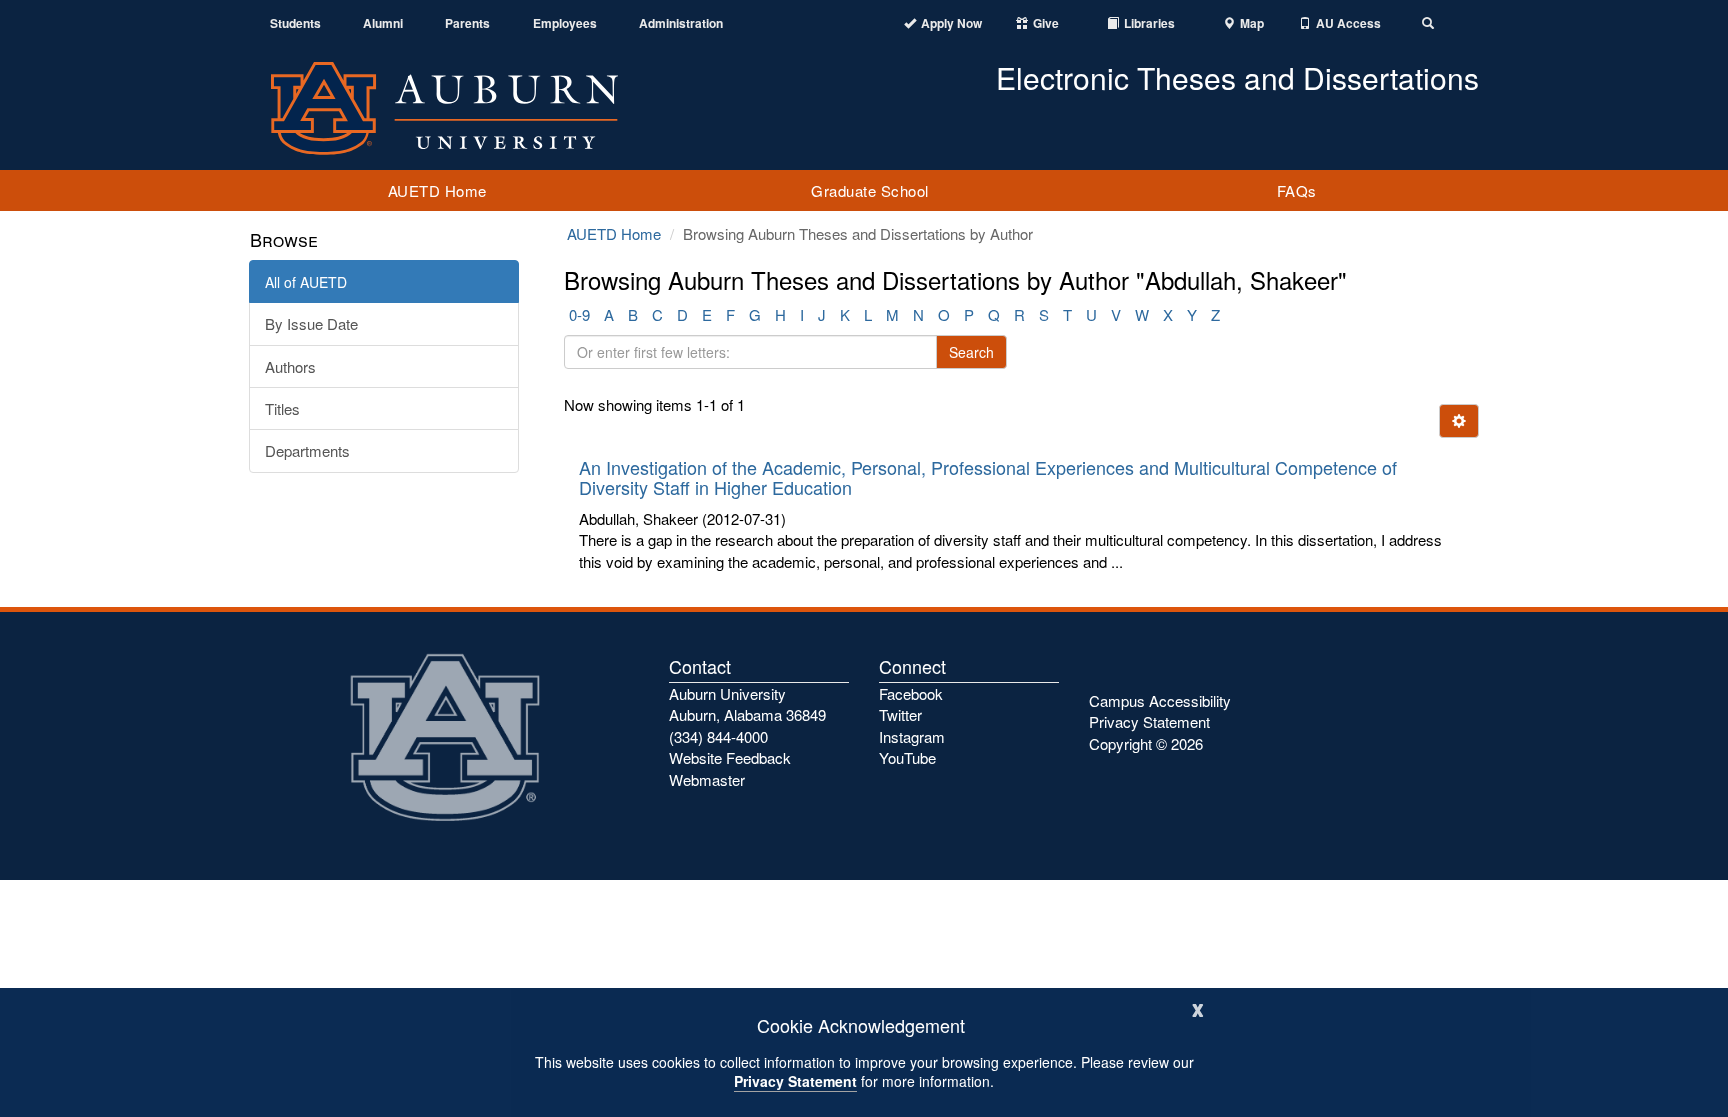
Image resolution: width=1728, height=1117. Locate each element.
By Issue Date (311, 323)
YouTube (907, 757)
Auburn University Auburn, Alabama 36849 (747, 704)
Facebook (911, 693)
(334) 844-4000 (718, 736)
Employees (565, 23)
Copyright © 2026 (1146, 743)
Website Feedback (730, 757)
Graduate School (870, 190)
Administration (681, 23)
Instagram (912, 736)
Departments (307, 450)
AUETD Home (437, 190)
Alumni (383, 23)
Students (295, 23)
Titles (282, 408)
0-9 (579, 314)
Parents (467, 23)
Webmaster (707, 779)
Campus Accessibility (1160, 700)
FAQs (1297, 190)
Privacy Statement (795, 1081)
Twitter (900, 714)
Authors (290, 366)
